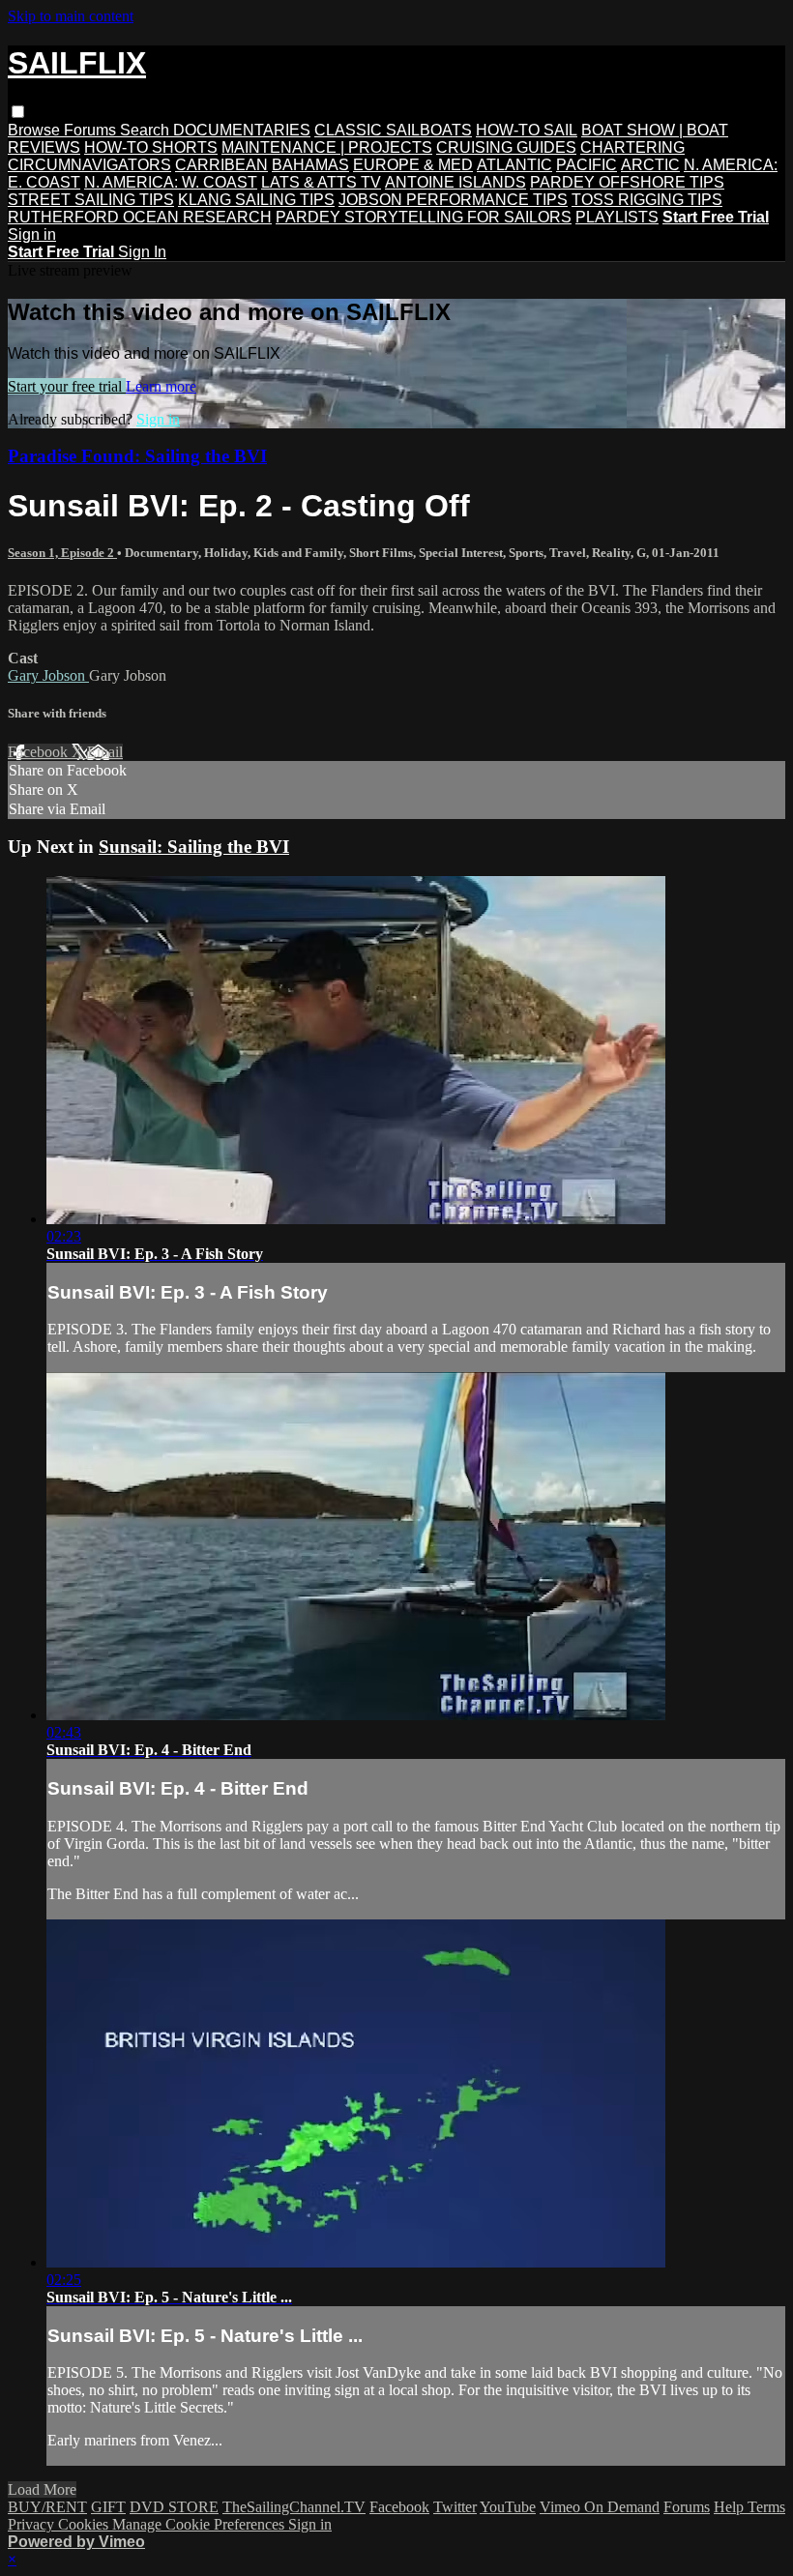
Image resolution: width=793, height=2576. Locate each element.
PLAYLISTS (617, 217)
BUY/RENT (47, 2507)
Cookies (85, 2524)
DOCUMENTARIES (242, 130)
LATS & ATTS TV (321, 182)
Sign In (142, 252)
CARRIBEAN (221, 165)
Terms (766, 2507)
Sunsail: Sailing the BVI (194, 847)
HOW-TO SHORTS (151, 147)
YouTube (508, 2507)
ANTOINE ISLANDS (455, 182)
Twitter (455, 2507)
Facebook (40, 752)
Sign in (32, 234)
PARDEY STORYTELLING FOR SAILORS (424, 217)
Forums (92, 130)
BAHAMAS (310, 165)
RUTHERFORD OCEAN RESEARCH (140, 217)
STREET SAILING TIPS (91, 200)
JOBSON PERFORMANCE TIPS (453, 200)
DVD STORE (174, 2507)
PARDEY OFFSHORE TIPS (627, 182)
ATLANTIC (514, 165)
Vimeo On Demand (600, 2507)
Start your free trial (67, 386)
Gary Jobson (48, 675)
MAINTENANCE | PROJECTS (327, 147)
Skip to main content (71, 16)
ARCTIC (650, 165)
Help (731, 2507)
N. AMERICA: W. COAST (171, 182)
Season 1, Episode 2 (62, 553)
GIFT (108, 2507)
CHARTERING (632, 147)
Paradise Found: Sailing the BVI (137, 456)
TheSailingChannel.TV (294, 2507)
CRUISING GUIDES (506, 147)
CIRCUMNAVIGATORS (89, 165)
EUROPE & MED (413, 165)
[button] (18, 112)
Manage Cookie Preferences (200, 2524)
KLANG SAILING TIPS (256, 200)
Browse (36, 130)
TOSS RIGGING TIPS (647, 200)
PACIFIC (587, 165)
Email (105, 752)
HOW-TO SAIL (527, 130)
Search (147, 130)
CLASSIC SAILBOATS (393, 130)
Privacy (33, 2524)
